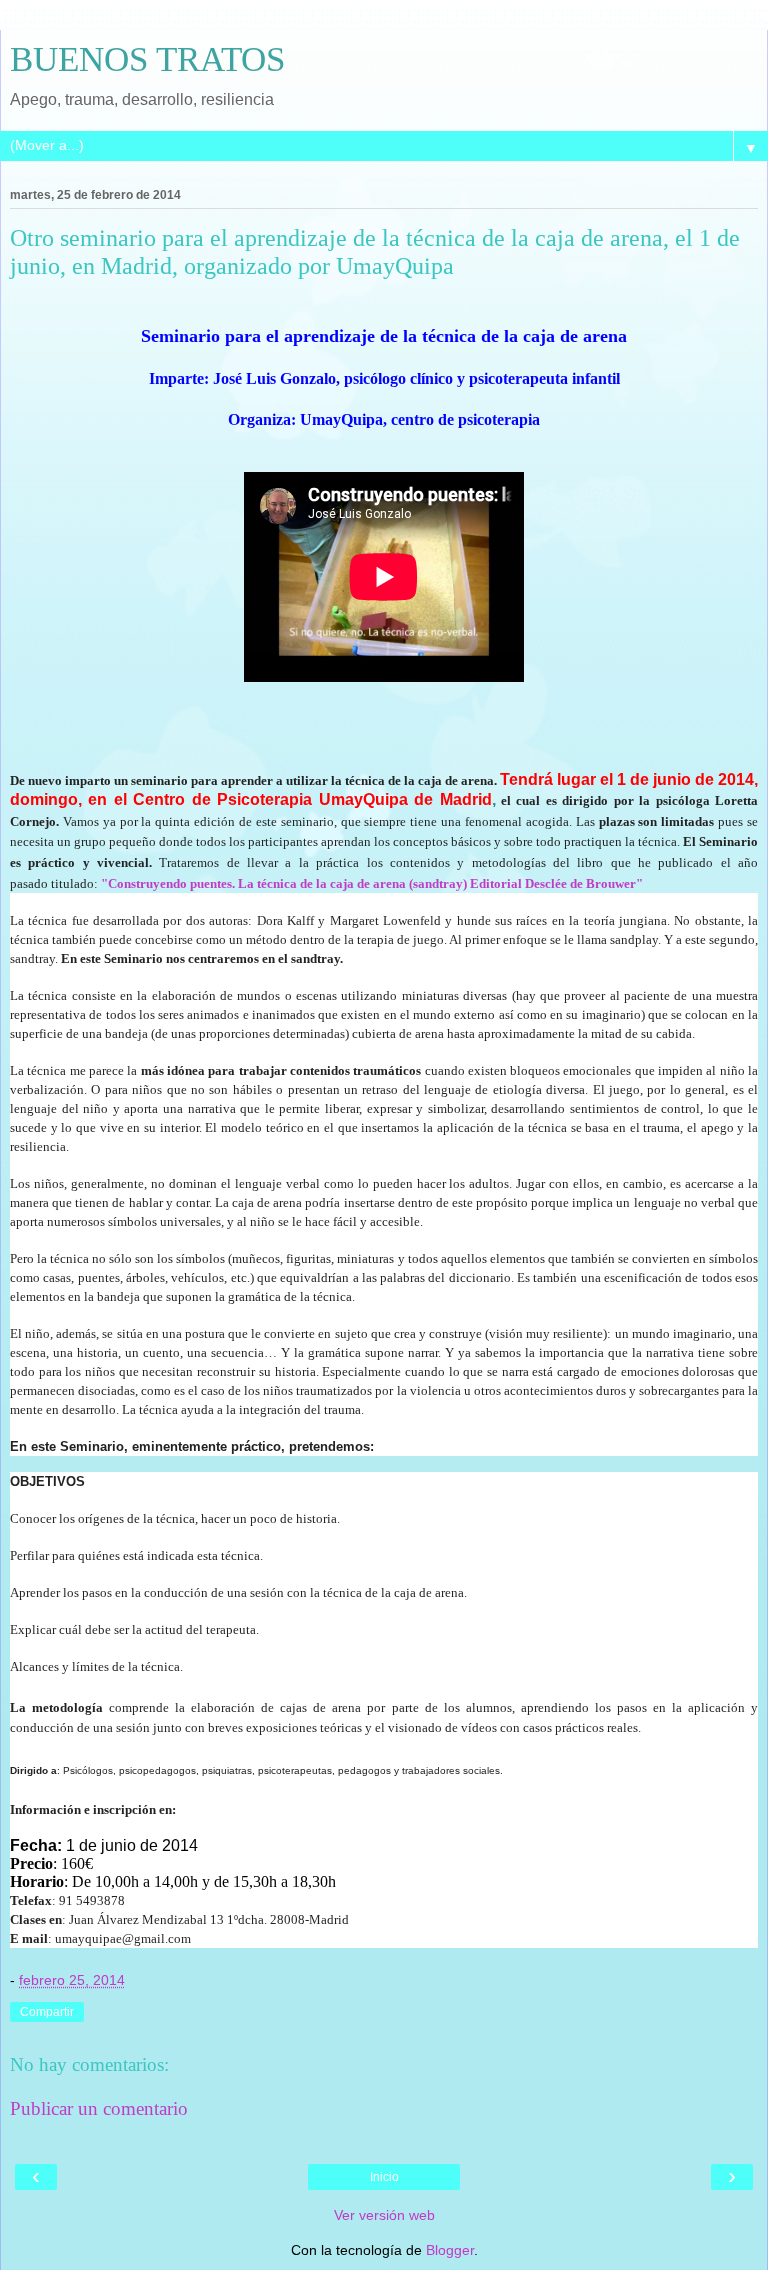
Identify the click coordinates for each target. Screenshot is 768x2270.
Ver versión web (384, 2215)
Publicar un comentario (99, 2108)
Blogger (450, 2250)
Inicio (384, 2177)
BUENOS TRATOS (147, 59)
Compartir (47, 2012)
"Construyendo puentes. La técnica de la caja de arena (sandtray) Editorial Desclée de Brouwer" (372, 883)
